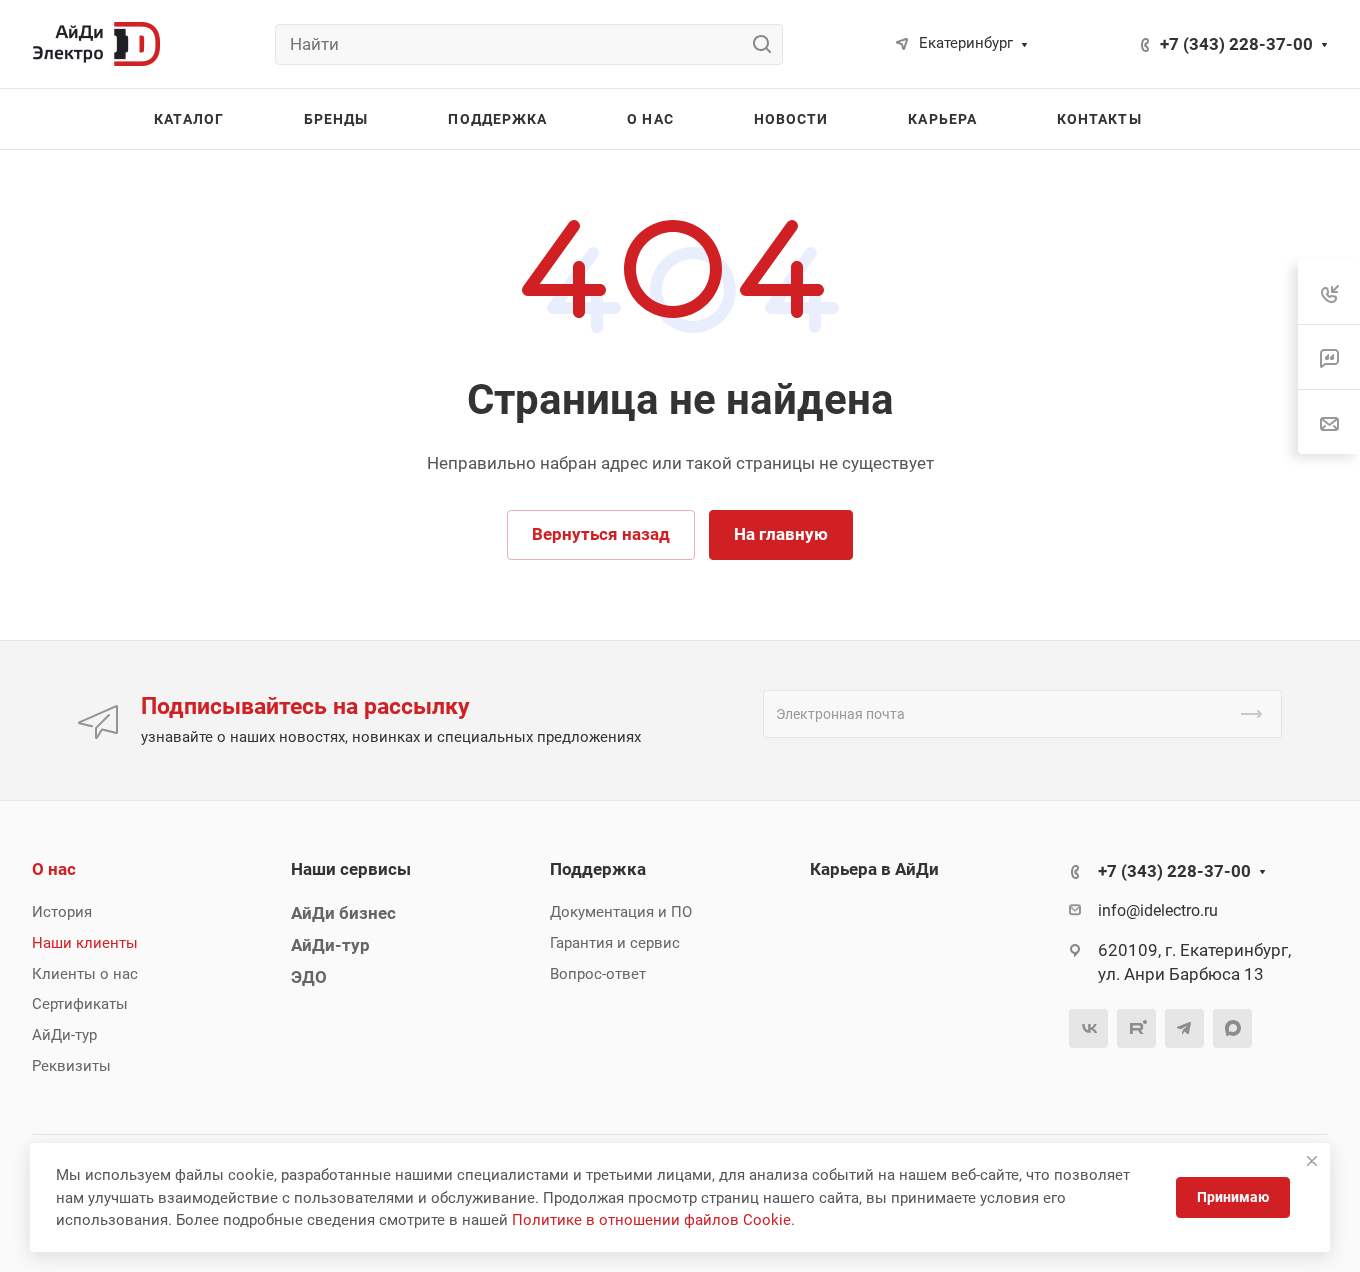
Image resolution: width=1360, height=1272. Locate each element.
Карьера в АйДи (874, 869)
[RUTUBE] (1136, 1028)
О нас (54, 869)
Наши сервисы (351, 869)
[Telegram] (1184, 1028)
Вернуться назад (601, 534)
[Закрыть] (1312, 1161)
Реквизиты (71, 1066)
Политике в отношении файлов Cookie (651, 1220)
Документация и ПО (621, 912)
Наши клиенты (85, 943)
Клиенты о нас (85, 974)
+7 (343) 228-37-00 (1236, 44)
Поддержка (598, 869)
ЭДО (309, 977)
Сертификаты (80, 1004)
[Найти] (767, 44)
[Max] (1232, 1028)
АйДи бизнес (343, 913)
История (62, 912)
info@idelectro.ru (1158, 910)
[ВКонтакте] (1088, 1028)
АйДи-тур (64, 1035)
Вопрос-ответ (598, 974)
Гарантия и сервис (615, 943)
